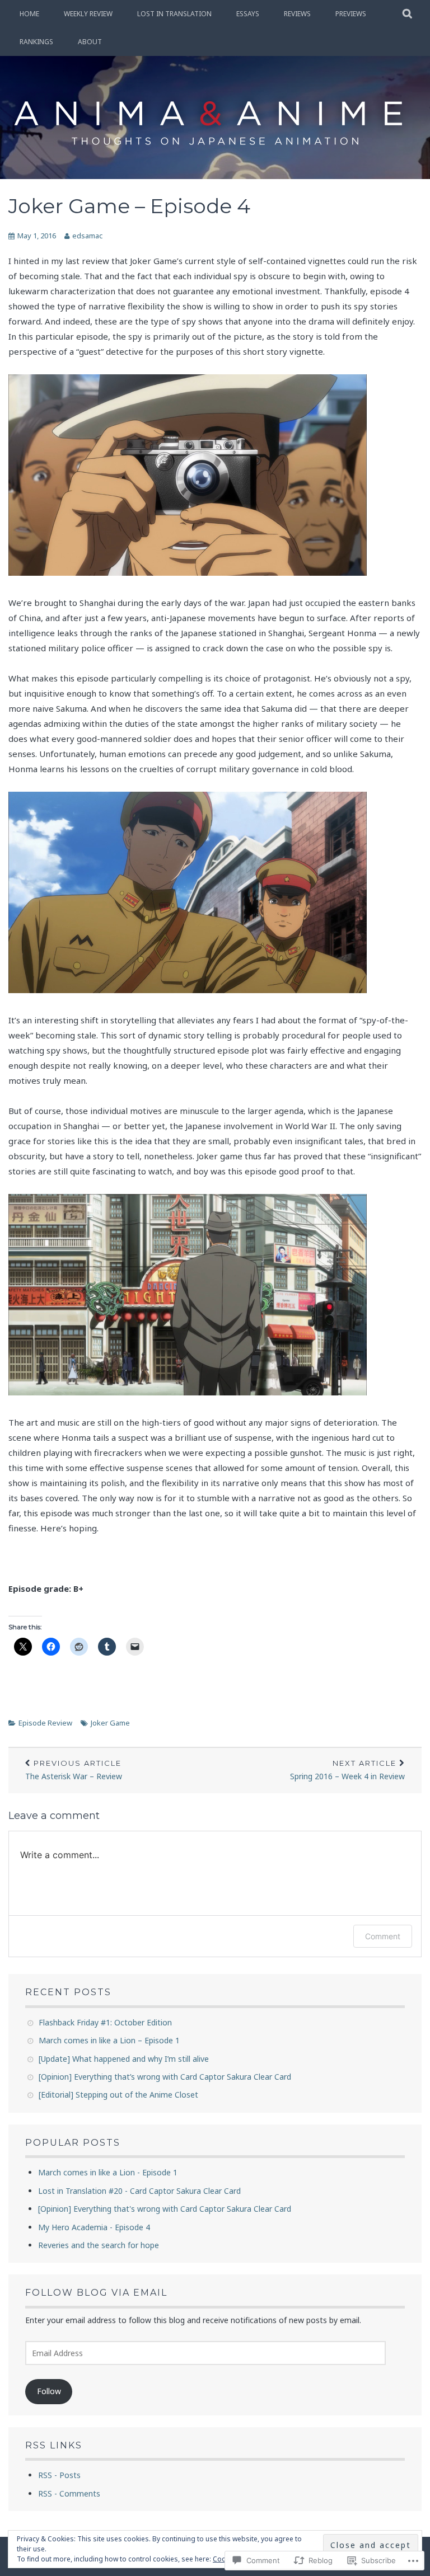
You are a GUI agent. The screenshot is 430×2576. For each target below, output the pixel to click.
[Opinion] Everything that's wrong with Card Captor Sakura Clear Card (165, 2209)
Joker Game (110, 1723)
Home (29, 14)
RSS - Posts (59, 2475)
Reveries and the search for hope (99, 2245)
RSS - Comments (69, 2493)
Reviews (297, 14)
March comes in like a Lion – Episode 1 (109, 2040)
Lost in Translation (174, 14)
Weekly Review (88, 14)
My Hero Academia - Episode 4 (94, 2227)
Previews (351, 14)
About (90, 42)
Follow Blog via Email (96, 2293)
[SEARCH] (408, 14)
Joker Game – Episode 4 (129, 206)
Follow (49, 2391)
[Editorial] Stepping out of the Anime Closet (118, 2095)
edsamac (87, 236)
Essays (248, 14)
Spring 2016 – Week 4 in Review (347, 1770)
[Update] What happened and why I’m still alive (124, 2059)
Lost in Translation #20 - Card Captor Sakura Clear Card (139, 2191)
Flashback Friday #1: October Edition (105, 2022)
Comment (383, 1936)
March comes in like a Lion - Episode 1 (108, 2172)
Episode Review (45, 1723)
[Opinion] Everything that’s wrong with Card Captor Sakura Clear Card (165, 2077)
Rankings (36, 42)
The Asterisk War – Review (74, 1770)
